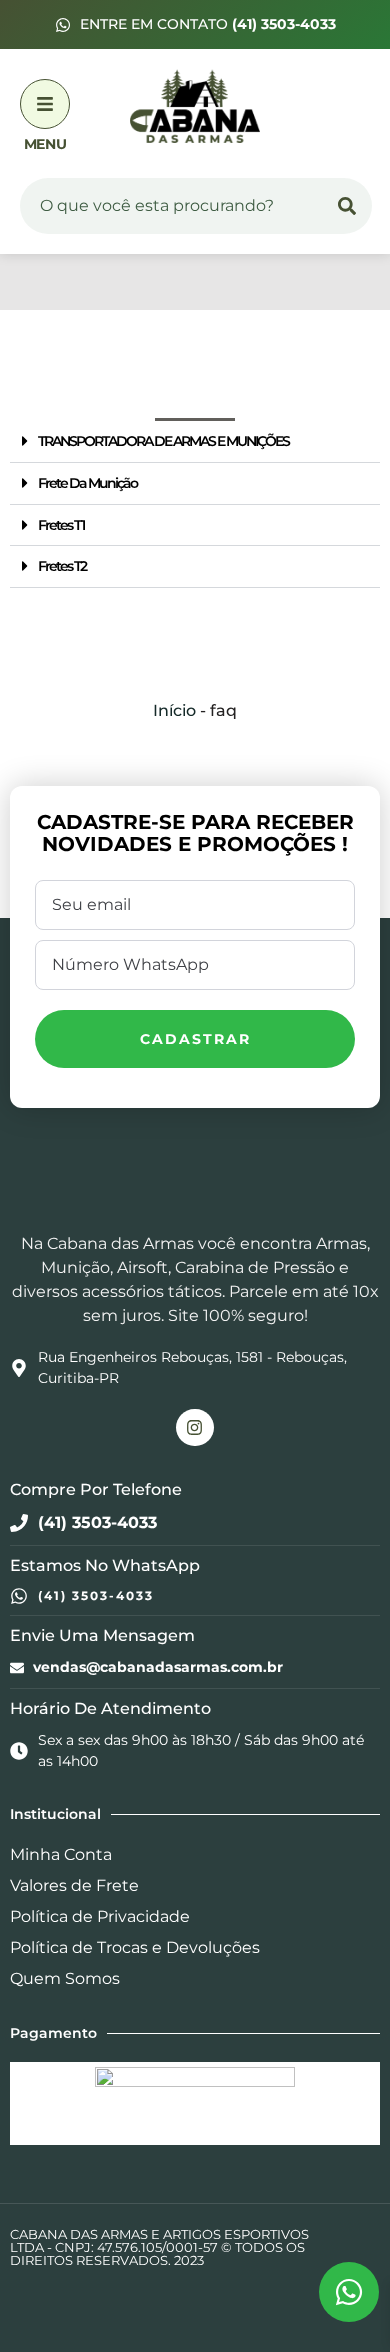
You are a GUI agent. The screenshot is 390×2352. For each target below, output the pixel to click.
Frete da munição (87, 483)
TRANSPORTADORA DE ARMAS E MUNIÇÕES (163, 441)
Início (174, 710)
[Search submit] (347, 206)
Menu (45, 144)
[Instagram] (194, 1427)
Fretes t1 (61, 525)
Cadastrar (195, 1039)
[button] (195, 442)
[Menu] (45, 104)
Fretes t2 (62, 566)
